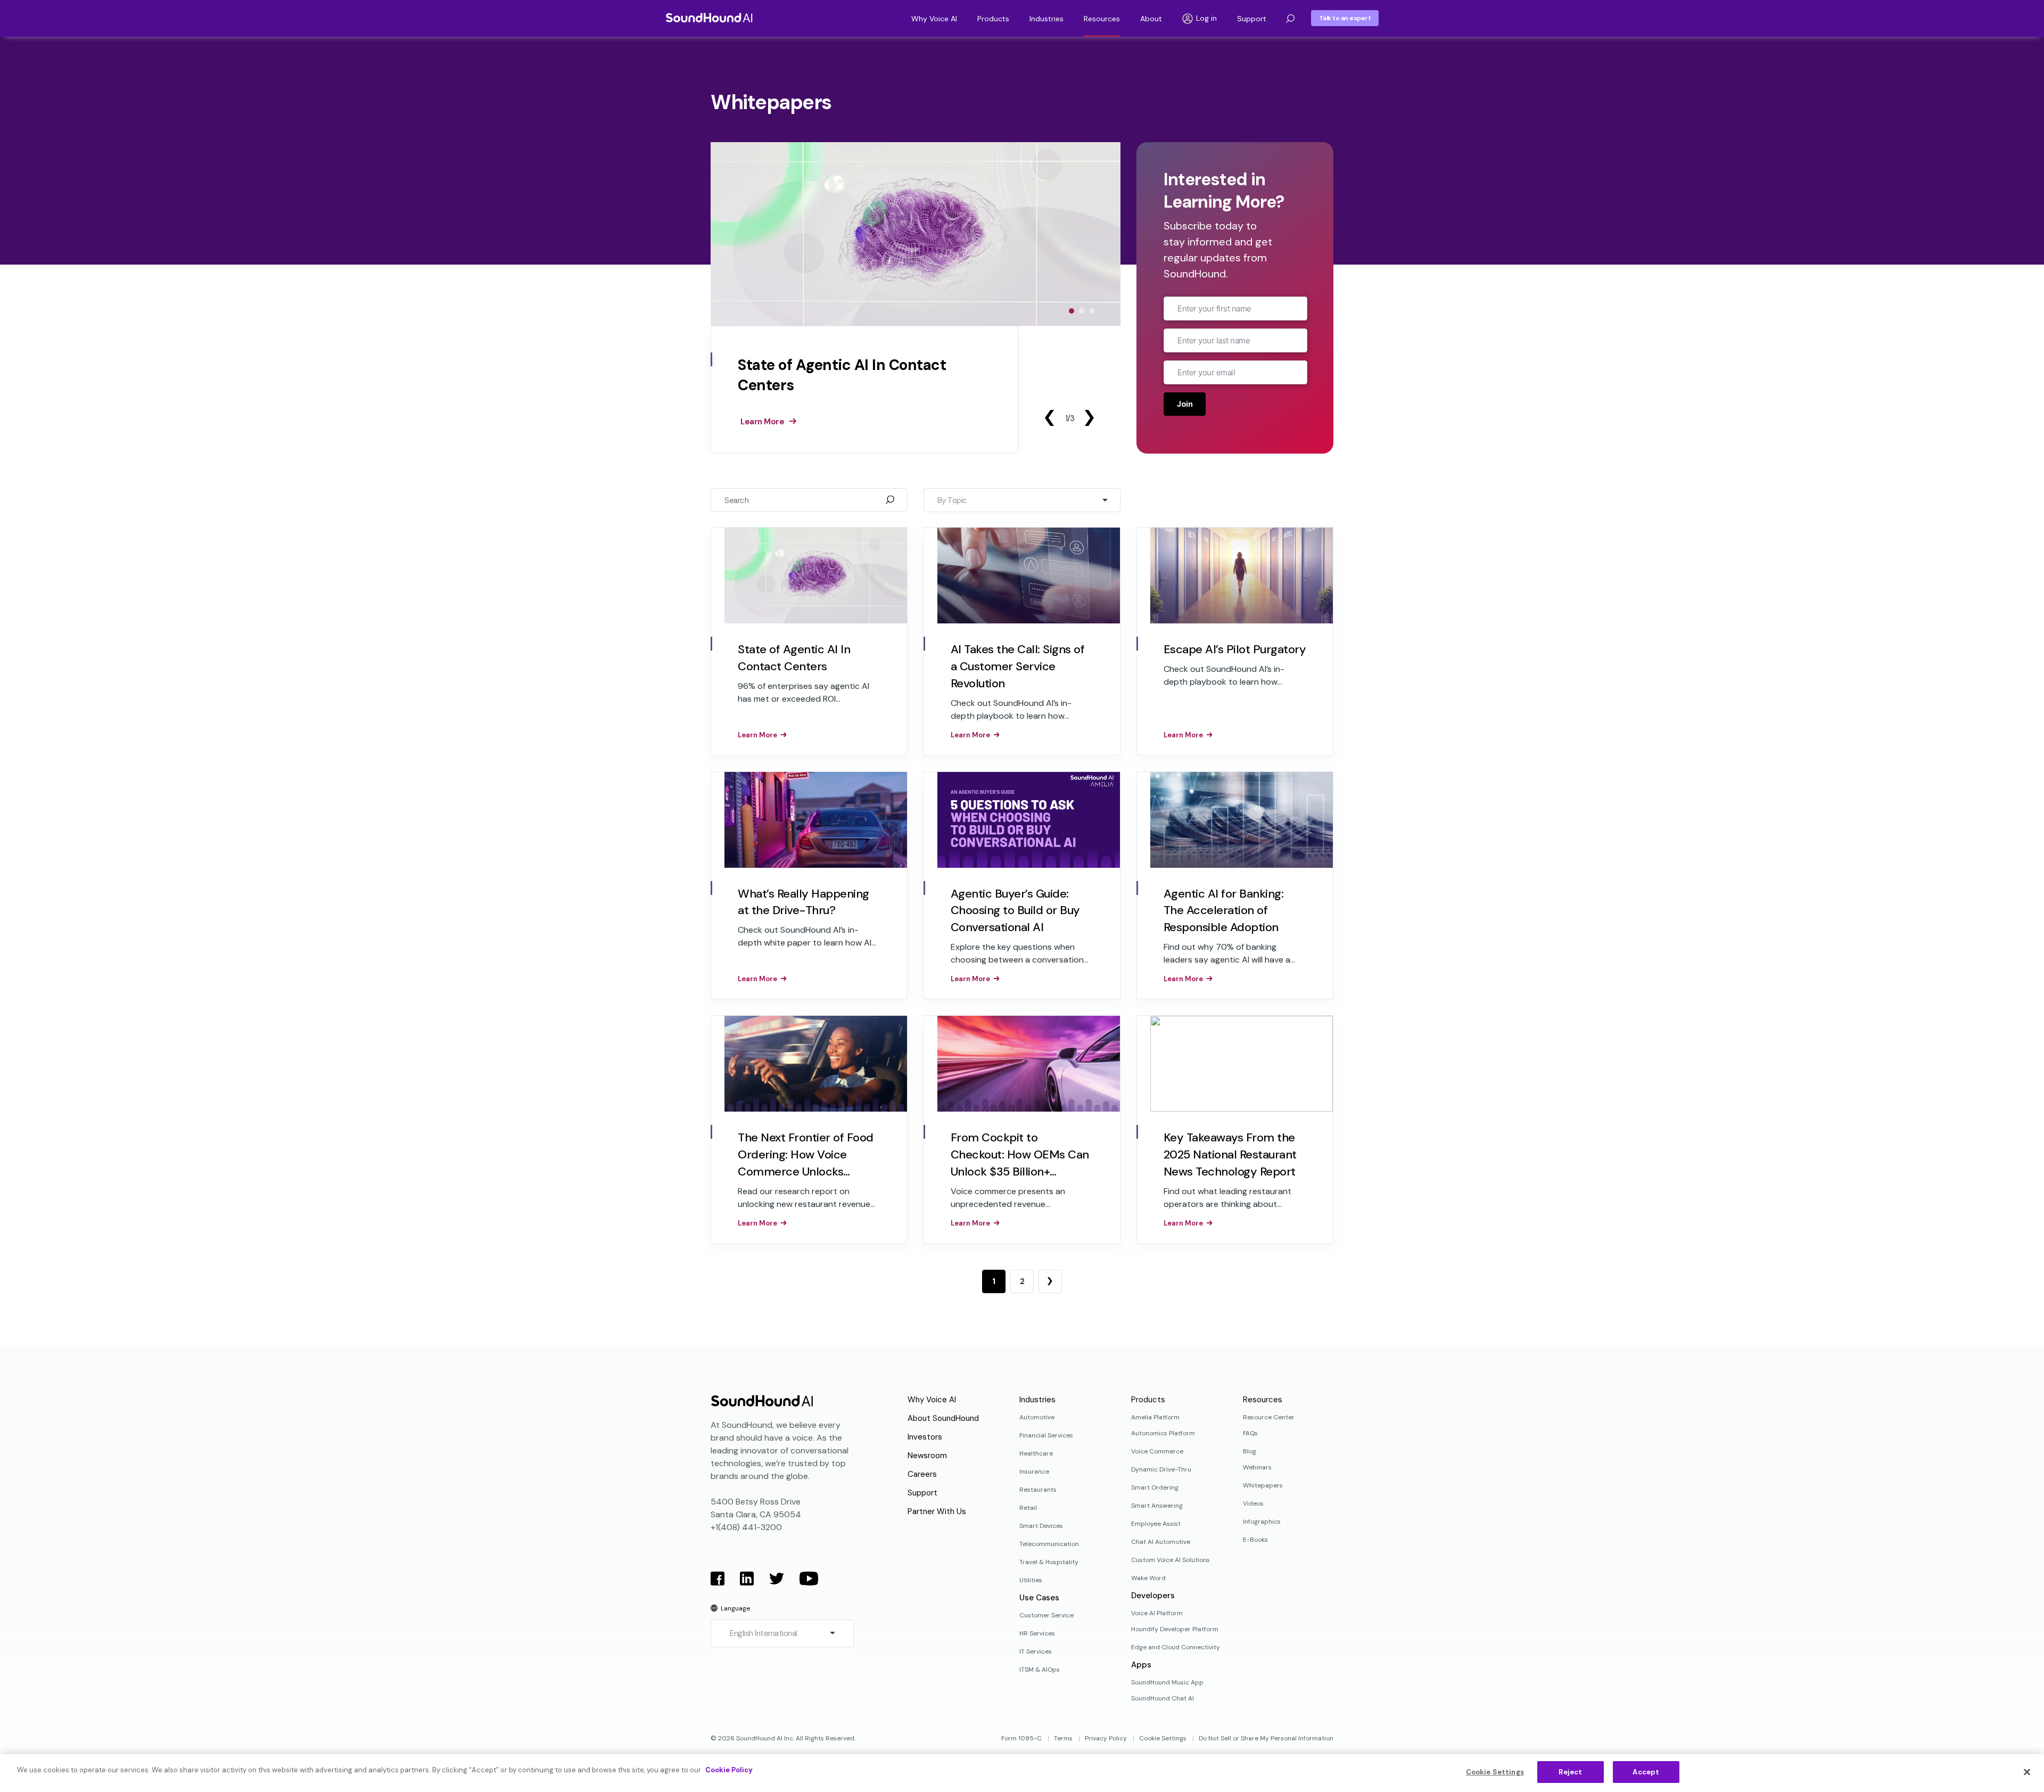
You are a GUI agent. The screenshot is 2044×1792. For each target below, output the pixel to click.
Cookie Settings (1163, 1738)
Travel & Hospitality (1049, 1562)
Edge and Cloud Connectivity (1176, 1647)
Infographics (1262, 1522)
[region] (1022, 1773)
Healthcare (1036, 1453)
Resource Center (1269, 1417)
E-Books (1255, 1540)
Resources (1102, 19)
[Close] (2027, 1772)
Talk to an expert (1345, 18)
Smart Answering (1157, 1506)
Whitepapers (1263, 1485)
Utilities (1031, 1580)
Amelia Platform (1155, 1417)
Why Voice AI (934, 19)
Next (1089, 418)
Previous (1049, 418)
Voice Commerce (1157, 1451)
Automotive (1037, 1417)
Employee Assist (1156, 1524)
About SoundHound (943, 1418)
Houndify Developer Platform (1175, 1629)
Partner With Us (937, 1511)
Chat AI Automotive (1161, 1542)
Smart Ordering (1155, 1487)
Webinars (1257, 1467)
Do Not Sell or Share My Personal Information (1266, 1738)
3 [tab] (1092, 311)
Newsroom (927, 1456)
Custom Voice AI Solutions (1171, 1560)
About (1151, 19)
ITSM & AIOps (1040, 1670)
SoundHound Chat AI (1163, 1698)
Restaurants (1038, 1490)
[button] (1290, 19)
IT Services (1036, 1651)
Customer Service (1046, 1615)
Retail (1028, 1508)
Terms (1063, 1738)
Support (1252, 19)
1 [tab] (1072, 311)
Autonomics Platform (1163, 1433)
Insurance (1034, 1472)
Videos (1253, 1503)
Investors (925, 1437)
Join (1185, 404)
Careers (922, 1474)
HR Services (1037, 1633)
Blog (1250, 1451)
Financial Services (1046, 1435)
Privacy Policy (1106, 1738)
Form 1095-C (1021, 1738)
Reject (1570, 1772)
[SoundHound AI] (709, 18)
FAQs (1250, 1433)
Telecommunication (1049, 1544)
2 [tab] (1082, 311)
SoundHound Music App (1167, 1682)
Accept (1646, 1772)
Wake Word (1148, 1578)
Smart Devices (1041, 1526)
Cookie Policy (729, 1770)
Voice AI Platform (1157, 1613)
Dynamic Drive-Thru (1161, 1469)
